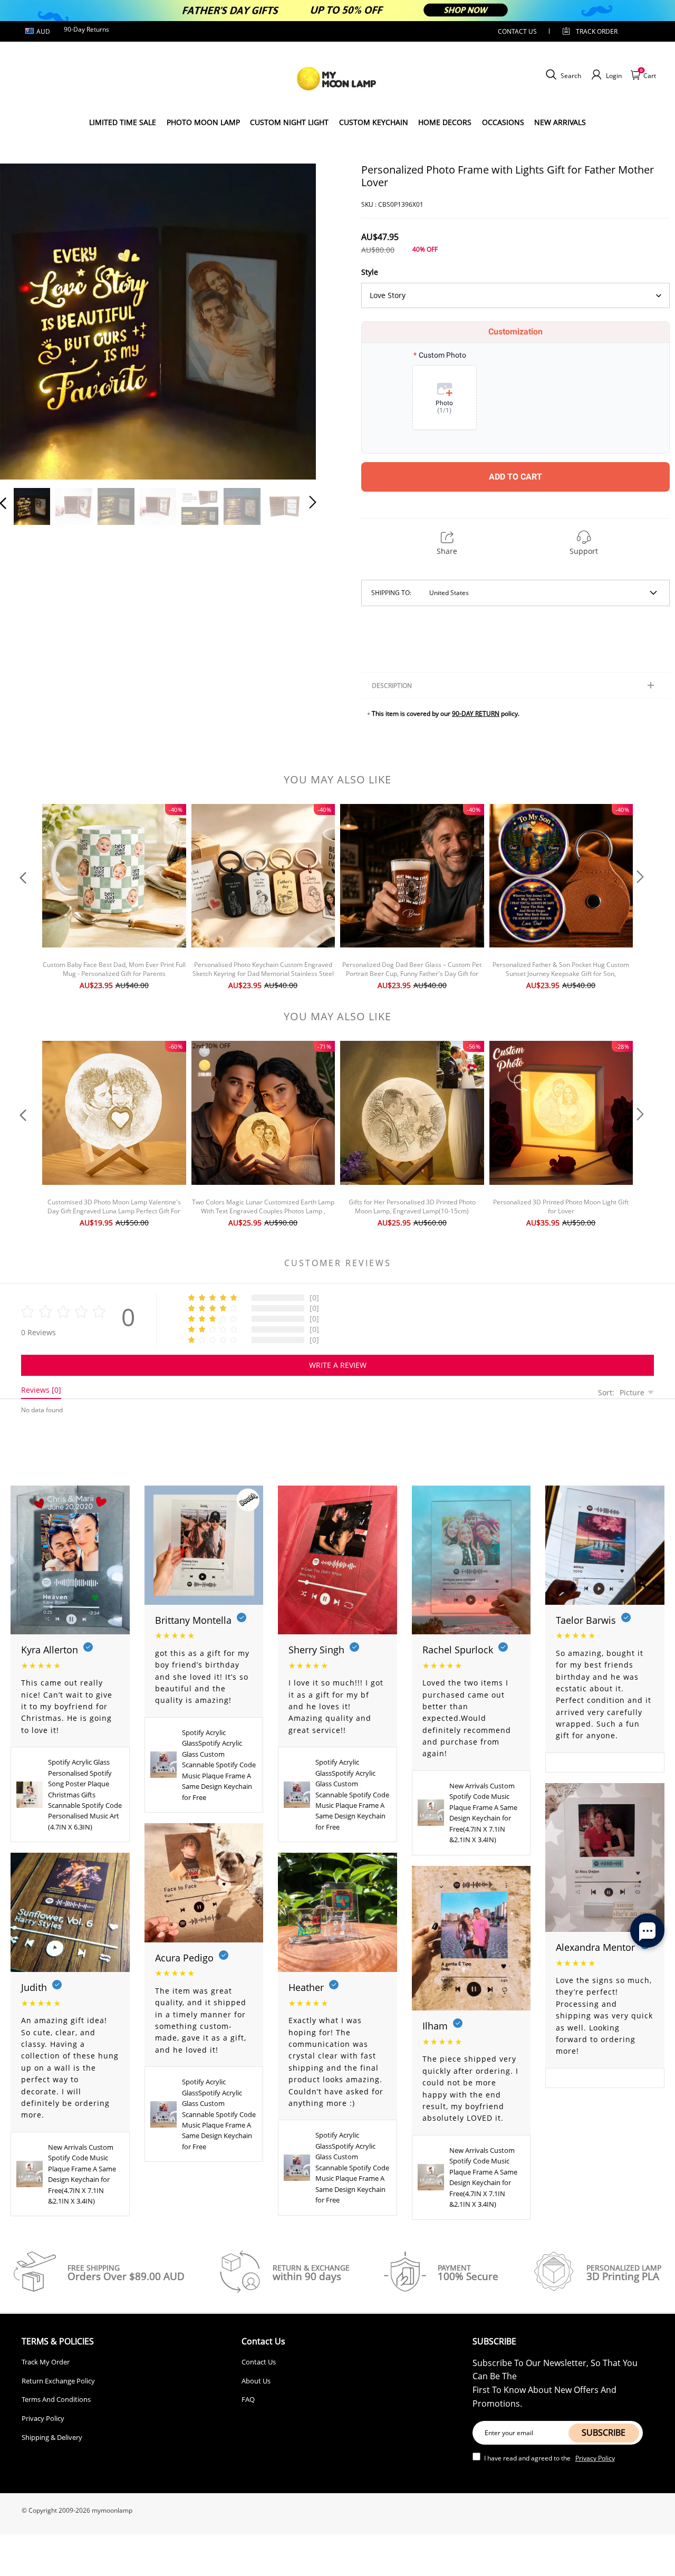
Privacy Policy (43, 2418)
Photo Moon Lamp (203, 122)
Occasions (503, 122)
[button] (24, 320)
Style (370, 272)
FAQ (248, 2399)
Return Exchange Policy (58, 2381)
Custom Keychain (374, 122)
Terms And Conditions (56, 2399)
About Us (256, 2381)
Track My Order (46, 2362)
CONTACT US (517, 31)
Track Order (597, 31)
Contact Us (259, 2362)
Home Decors (445, 122)
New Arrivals (560, 122)
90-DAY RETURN (476, 714)
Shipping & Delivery (52, 2437)
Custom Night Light (289, 122)
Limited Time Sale (123, 122)
